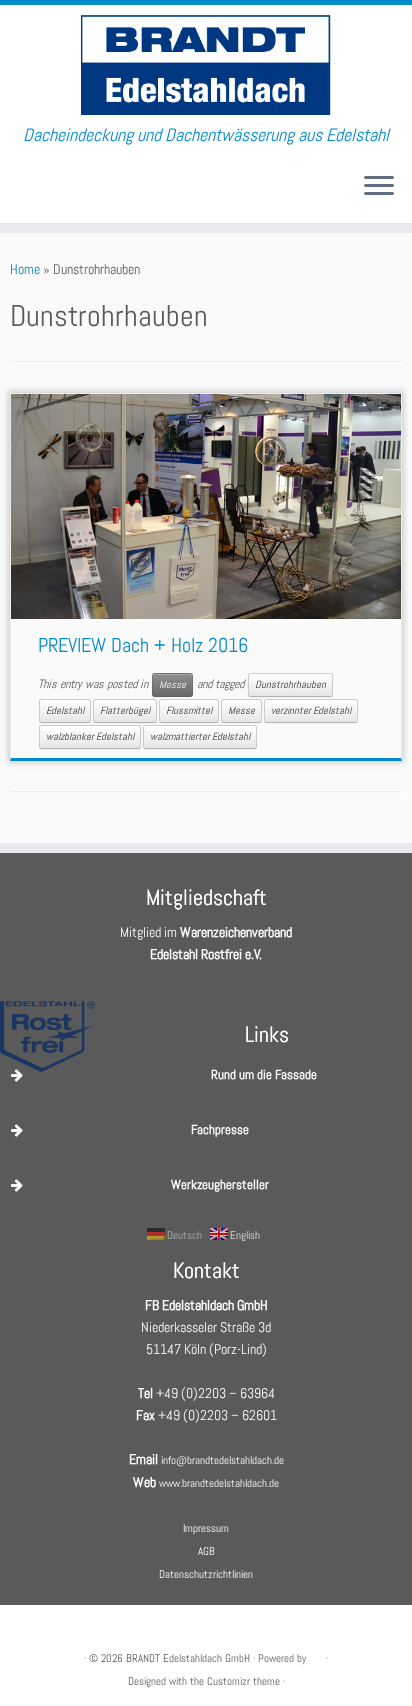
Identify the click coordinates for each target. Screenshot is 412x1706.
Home (25, 269)
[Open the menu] (379, 187)
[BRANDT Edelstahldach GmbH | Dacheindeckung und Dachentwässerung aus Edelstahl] (206, 65)
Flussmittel (189, 710)
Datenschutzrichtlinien (206, 1574)
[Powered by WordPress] (316, 1655)
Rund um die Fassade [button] (264, 1074)
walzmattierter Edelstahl (200, 736)
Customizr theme (243, 1681)
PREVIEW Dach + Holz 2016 (143, 645)
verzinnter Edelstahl (311, 710)
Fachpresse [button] (220, 1129)
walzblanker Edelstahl (90, 736)
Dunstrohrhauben (290, 684)
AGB (206, 1551)
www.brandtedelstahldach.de (219, 1483)
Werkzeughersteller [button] (220, 1184)
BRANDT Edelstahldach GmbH (188, 1658)
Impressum (206, 1528)
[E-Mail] (16, 193)
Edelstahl (65, 710)
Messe (172, 684)
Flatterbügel (125, 710)
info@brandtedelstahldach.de (222, 1460)
